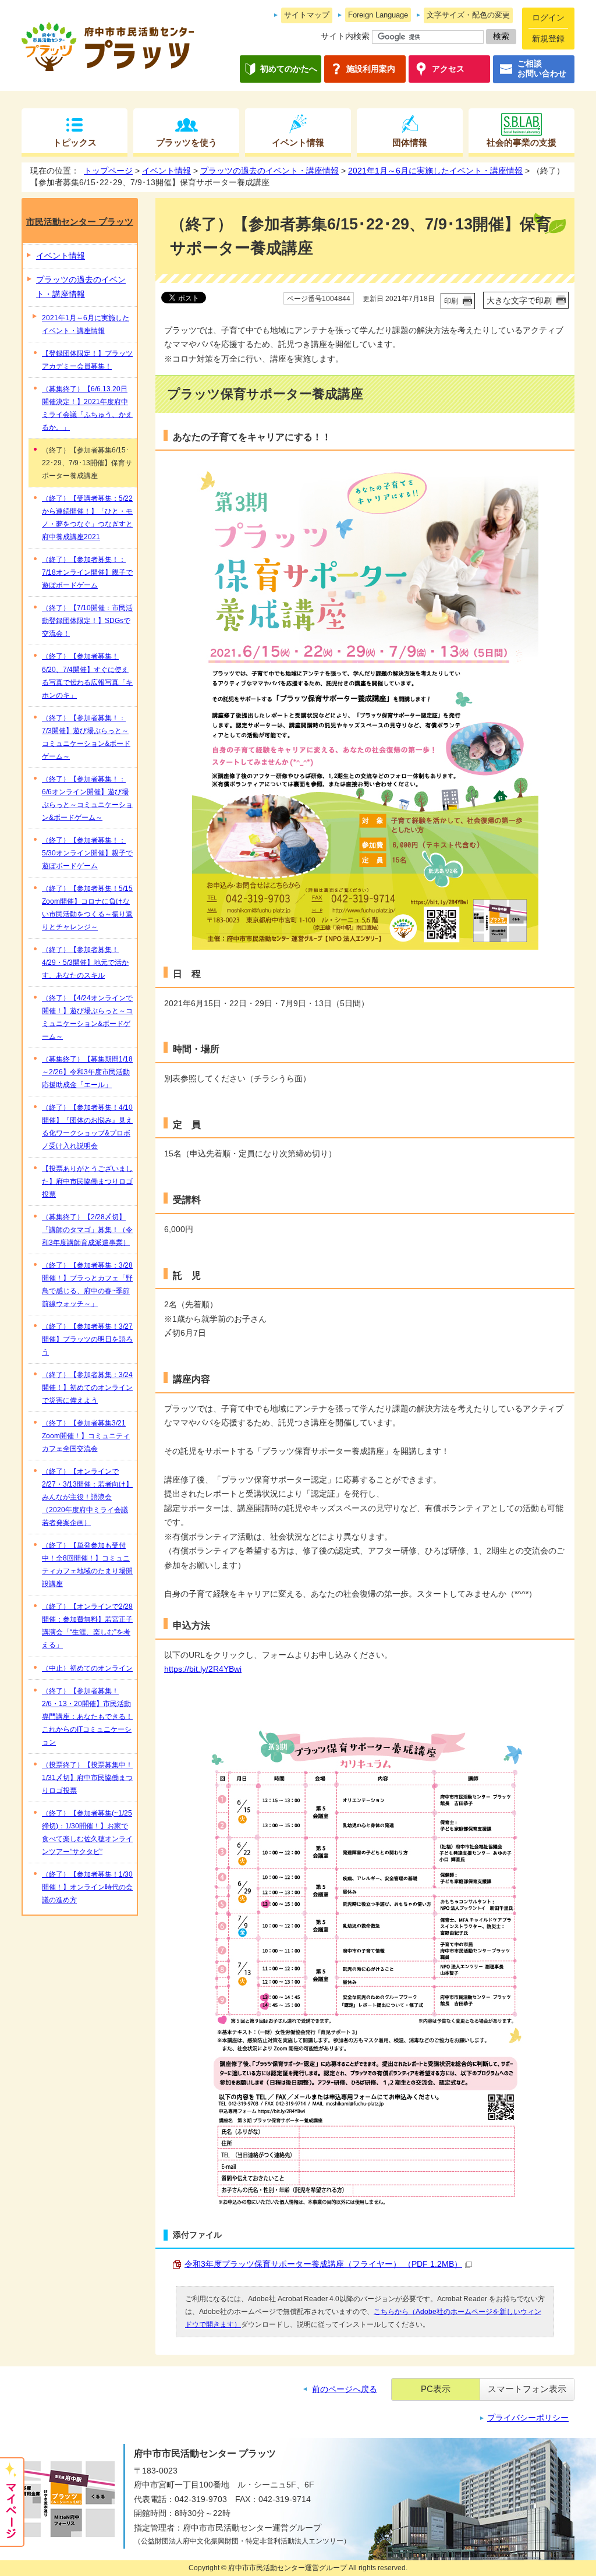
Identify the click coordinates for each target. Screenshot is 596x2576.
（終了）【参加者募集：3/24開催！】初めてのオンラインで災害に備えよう (87, 1388)
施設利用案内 (371, 69)
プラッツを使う (187, 142)
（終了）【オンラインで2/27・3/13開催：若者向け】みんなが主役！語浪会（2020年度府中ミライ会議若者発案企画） (87, 1497)
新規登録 (548, 39)
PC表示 (436, 2389)
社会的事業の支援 (521, 142)
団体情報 (410, 142)
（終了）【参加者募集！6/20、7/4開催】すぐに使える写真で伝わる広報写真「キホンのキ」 (87, 675)
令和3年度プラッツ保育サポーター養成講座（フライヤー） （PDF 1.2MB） (323, 2264)
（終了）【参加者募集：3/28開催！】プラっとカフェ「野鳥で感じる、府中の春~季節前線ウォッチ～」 (87, 1285)
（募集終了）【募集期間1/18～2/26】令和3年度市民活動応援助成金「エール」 (87, 1072)
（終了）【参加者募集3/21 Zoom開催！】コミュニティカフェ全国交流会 (86, 1436)
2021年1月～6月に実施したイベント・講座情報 (435, 171)
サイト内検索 (345, 36)
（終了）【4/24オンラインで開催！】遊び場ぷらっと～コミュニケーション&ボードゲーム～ (87, 1017)
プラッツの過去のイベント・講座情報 (269, 171)
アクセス (448, 69)
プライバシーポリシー (528, 2418)
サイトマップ (307, 15)
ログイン (548, 18)
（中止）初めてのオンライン (87, 1668)
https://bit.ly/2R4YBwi (203, 1669)
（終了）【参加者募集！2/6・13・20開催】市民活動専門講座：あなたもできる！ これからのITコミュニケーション (87, 1717)
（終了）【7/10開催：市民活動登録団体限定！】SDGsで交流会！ (87, 621)
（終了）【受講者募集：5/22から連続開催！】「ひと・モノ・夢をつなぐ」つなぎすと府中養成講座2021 (87, 518)
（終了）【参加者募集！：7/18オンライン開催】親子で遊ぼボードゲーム (87, 572)
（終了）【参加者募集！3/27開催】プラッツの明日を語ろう (87, 1339)
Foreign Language (378, 15)
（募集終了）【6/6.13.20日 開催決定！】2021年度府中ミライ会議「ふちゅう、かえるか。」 (87, 408)
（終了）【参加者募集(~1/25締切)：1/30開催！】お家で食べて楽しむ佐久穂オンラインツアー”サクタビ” (87, 1832)
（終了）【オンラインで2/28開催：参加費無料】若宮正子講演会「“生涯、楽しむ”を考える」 (87, 1626)
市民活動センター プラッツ (80, 222)
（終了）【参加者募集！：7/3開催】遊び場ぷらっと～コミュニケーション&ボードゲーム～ (86, 737)
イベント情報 (298, 142)
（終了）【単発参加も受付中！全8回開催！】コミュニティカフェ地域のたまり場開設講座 (87, 1565)
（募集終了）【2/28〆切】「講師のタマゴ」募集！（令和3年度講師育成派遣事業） (87, 1230)
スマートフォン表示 (527, 2389)
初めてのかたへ (289, 69)
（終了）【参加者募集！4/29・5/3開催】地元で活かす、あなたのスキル (85, 963)
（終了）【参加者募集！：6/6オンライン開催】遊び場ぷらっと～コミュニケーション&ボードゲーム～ (87, 798)
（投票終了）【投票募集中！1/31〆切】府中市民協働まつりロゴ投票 (87, 1778)
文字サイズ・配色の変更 (468, 15)
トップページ (108, 171)
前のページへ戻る (345, 2389)
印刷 (451, 301)
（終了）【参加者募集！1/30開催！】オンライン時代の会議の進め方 (87, 1887)
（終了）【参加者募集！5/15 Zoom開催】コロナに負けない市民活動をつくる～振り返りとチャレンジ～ (87, 908)
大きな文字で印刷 (519, 301)
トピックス (75, 142)
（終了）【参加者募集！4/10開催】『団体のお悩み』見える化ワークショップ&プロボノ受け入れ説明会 (87, 1127)
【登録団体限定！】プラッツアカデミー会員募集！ (87, 360)
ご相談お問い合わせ (542, 69)
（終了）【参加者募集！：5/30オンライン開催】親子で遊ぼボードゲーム (87, 853)
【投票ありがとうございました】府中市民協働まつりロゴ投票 (87, 1181)
